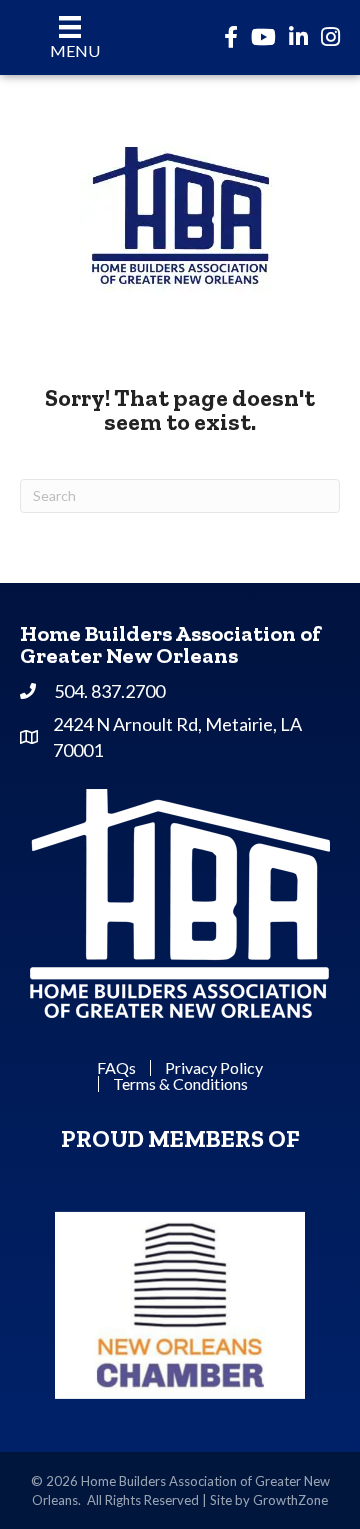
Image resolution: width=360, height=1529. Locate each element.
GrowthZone (290, 1500)
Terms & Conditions (180, 1084)
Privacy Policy (214, 1068)
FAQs (116, 1068)
